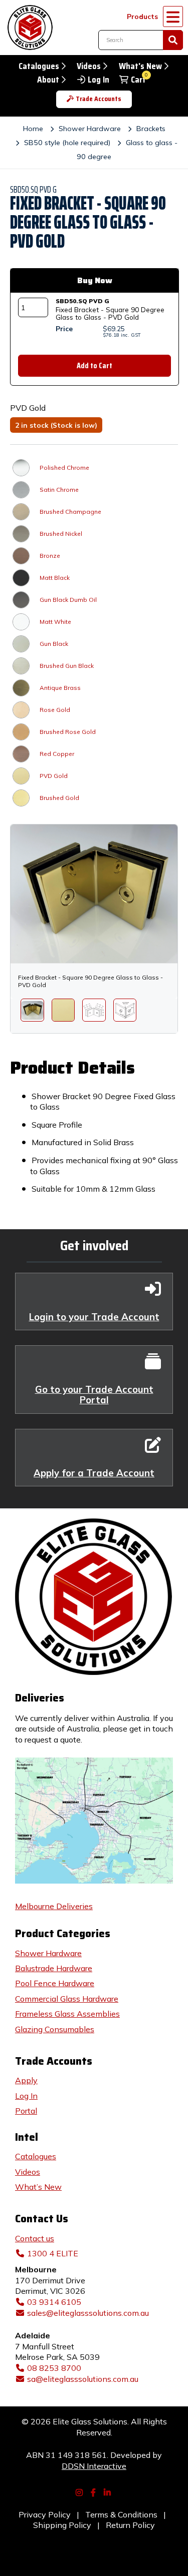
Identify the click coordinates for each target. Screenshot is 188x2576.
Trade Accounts (99, 99)
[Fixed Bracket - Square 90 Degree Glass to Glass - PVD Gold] (32, 1010)
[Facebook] (94, 2491)
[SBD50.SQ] (94, 1010)
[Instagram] (80, 2491)
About (48, 80)
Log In (99, 80)
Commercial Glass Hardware (67, 1999)
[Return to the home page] (28, 28)
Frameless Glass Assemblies (67, 2014)
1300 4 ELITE (53, 2253)
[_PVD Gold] (63, 1010)
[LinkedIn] (108, 2491)
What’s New (38, 2187)
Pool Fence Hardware (55, 1983)
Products (142, 16)
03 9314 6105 (54, 2302)
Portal (26, 2111)
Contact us (35, 2238)
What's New (140, 66)
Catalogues (39, 66)
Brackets (151, 129)
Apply (26, 2080)
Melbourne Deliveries (54, 1906)
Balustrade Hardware (54, 1968)
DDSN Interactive (94, 2466)
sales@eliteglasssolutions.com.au (88, 2313)
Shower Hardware (90, 129)
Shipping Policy (62, 2525)
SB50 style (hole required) (67, 143)
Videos (89, 66)
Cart (138, 80)
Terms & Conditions (121, 2514)
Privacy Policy (45, 2514)
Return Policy (130, 2525)
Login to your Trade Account (94, 1317)
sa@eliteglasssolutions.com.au (83, 2379)
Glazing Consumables (55, 2029)
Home (33, 129)
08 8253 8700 (54, 2368)
